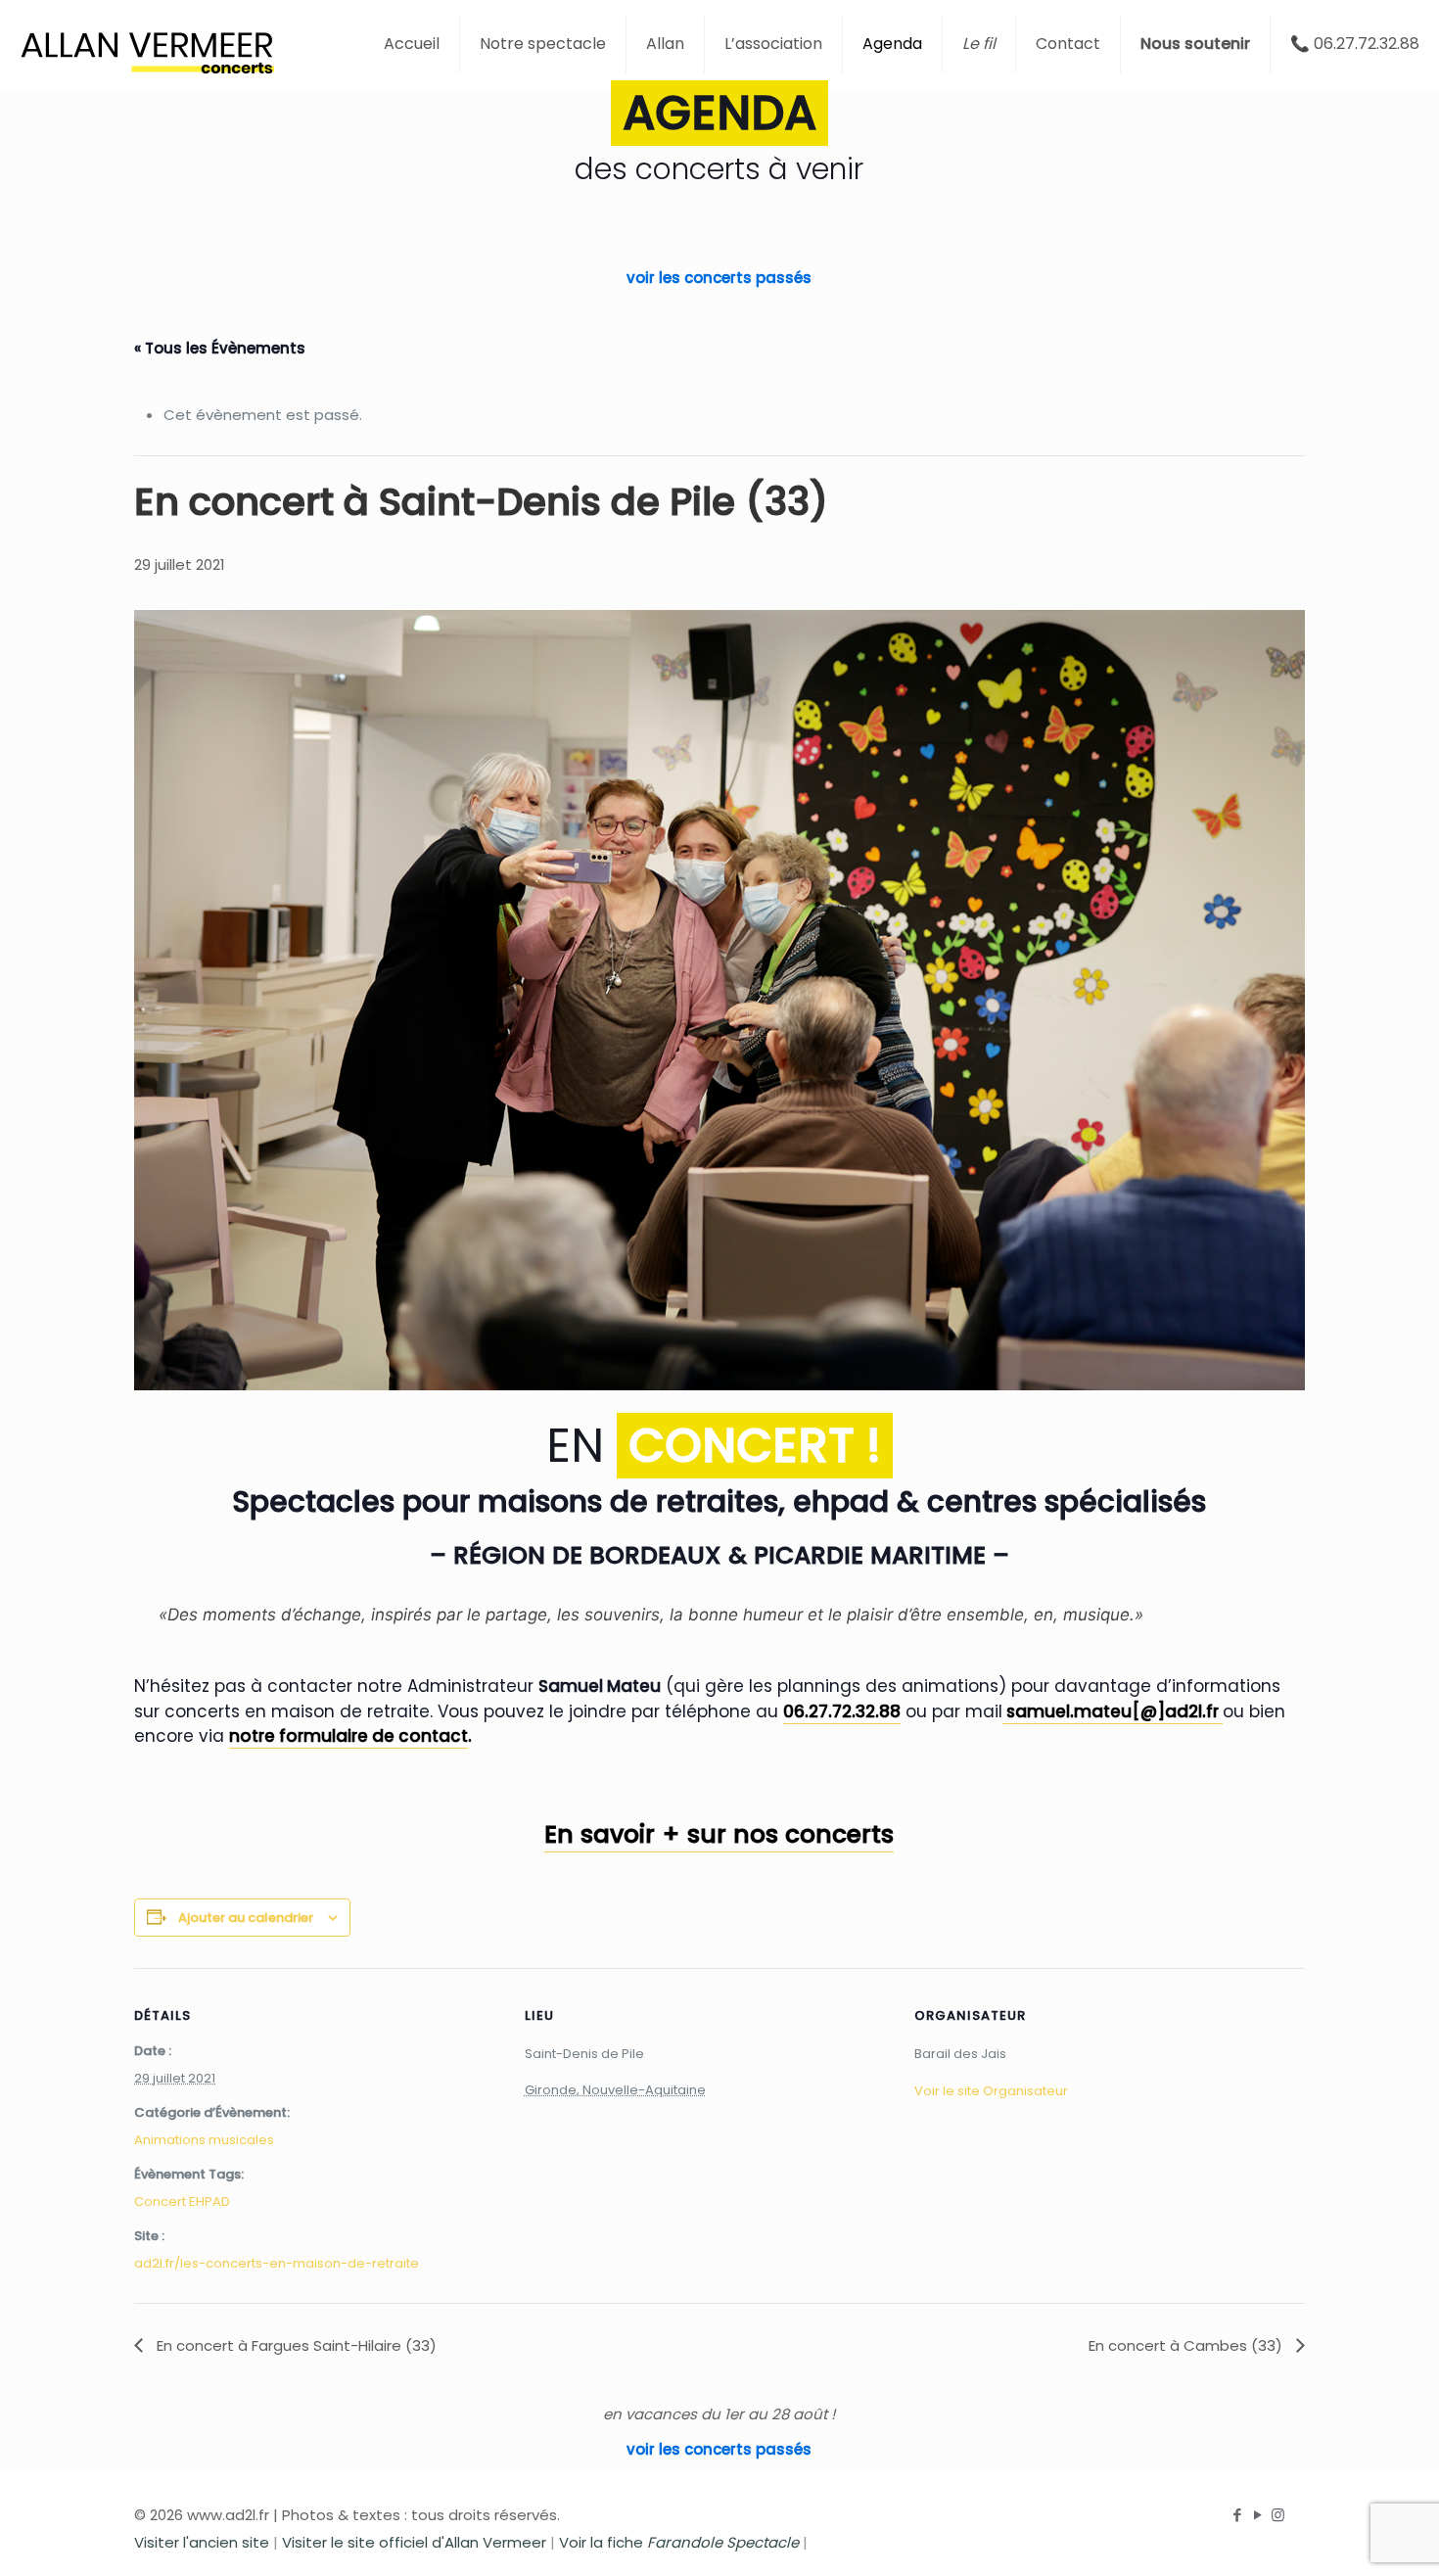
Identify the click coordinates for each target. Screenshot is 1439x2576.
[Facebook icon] (1237, 2515)
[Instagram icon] (1278, 2515)
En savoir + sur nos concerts (719, 1834)
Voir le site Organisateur (991, 2091)
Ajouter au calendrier (246, 1918)
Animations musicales (204, 2140)
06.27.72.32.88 (842, 1711)
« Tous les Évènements (220, 348)
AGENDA (719, 113)
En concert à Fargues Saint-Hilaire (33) (295, 2345)
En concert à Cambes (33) (1187, 2345)
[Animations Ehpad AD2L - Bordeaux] (147, 44)
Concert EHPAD (182, 2201)
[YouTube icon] (1257, 2515)
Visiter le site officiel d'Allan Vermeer (414, 2542)
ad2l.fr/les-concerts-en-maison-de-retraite (277, 2263)
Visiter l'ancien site (202, 2542)
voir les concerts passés (719, 278)
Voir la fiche (679, 2542)
